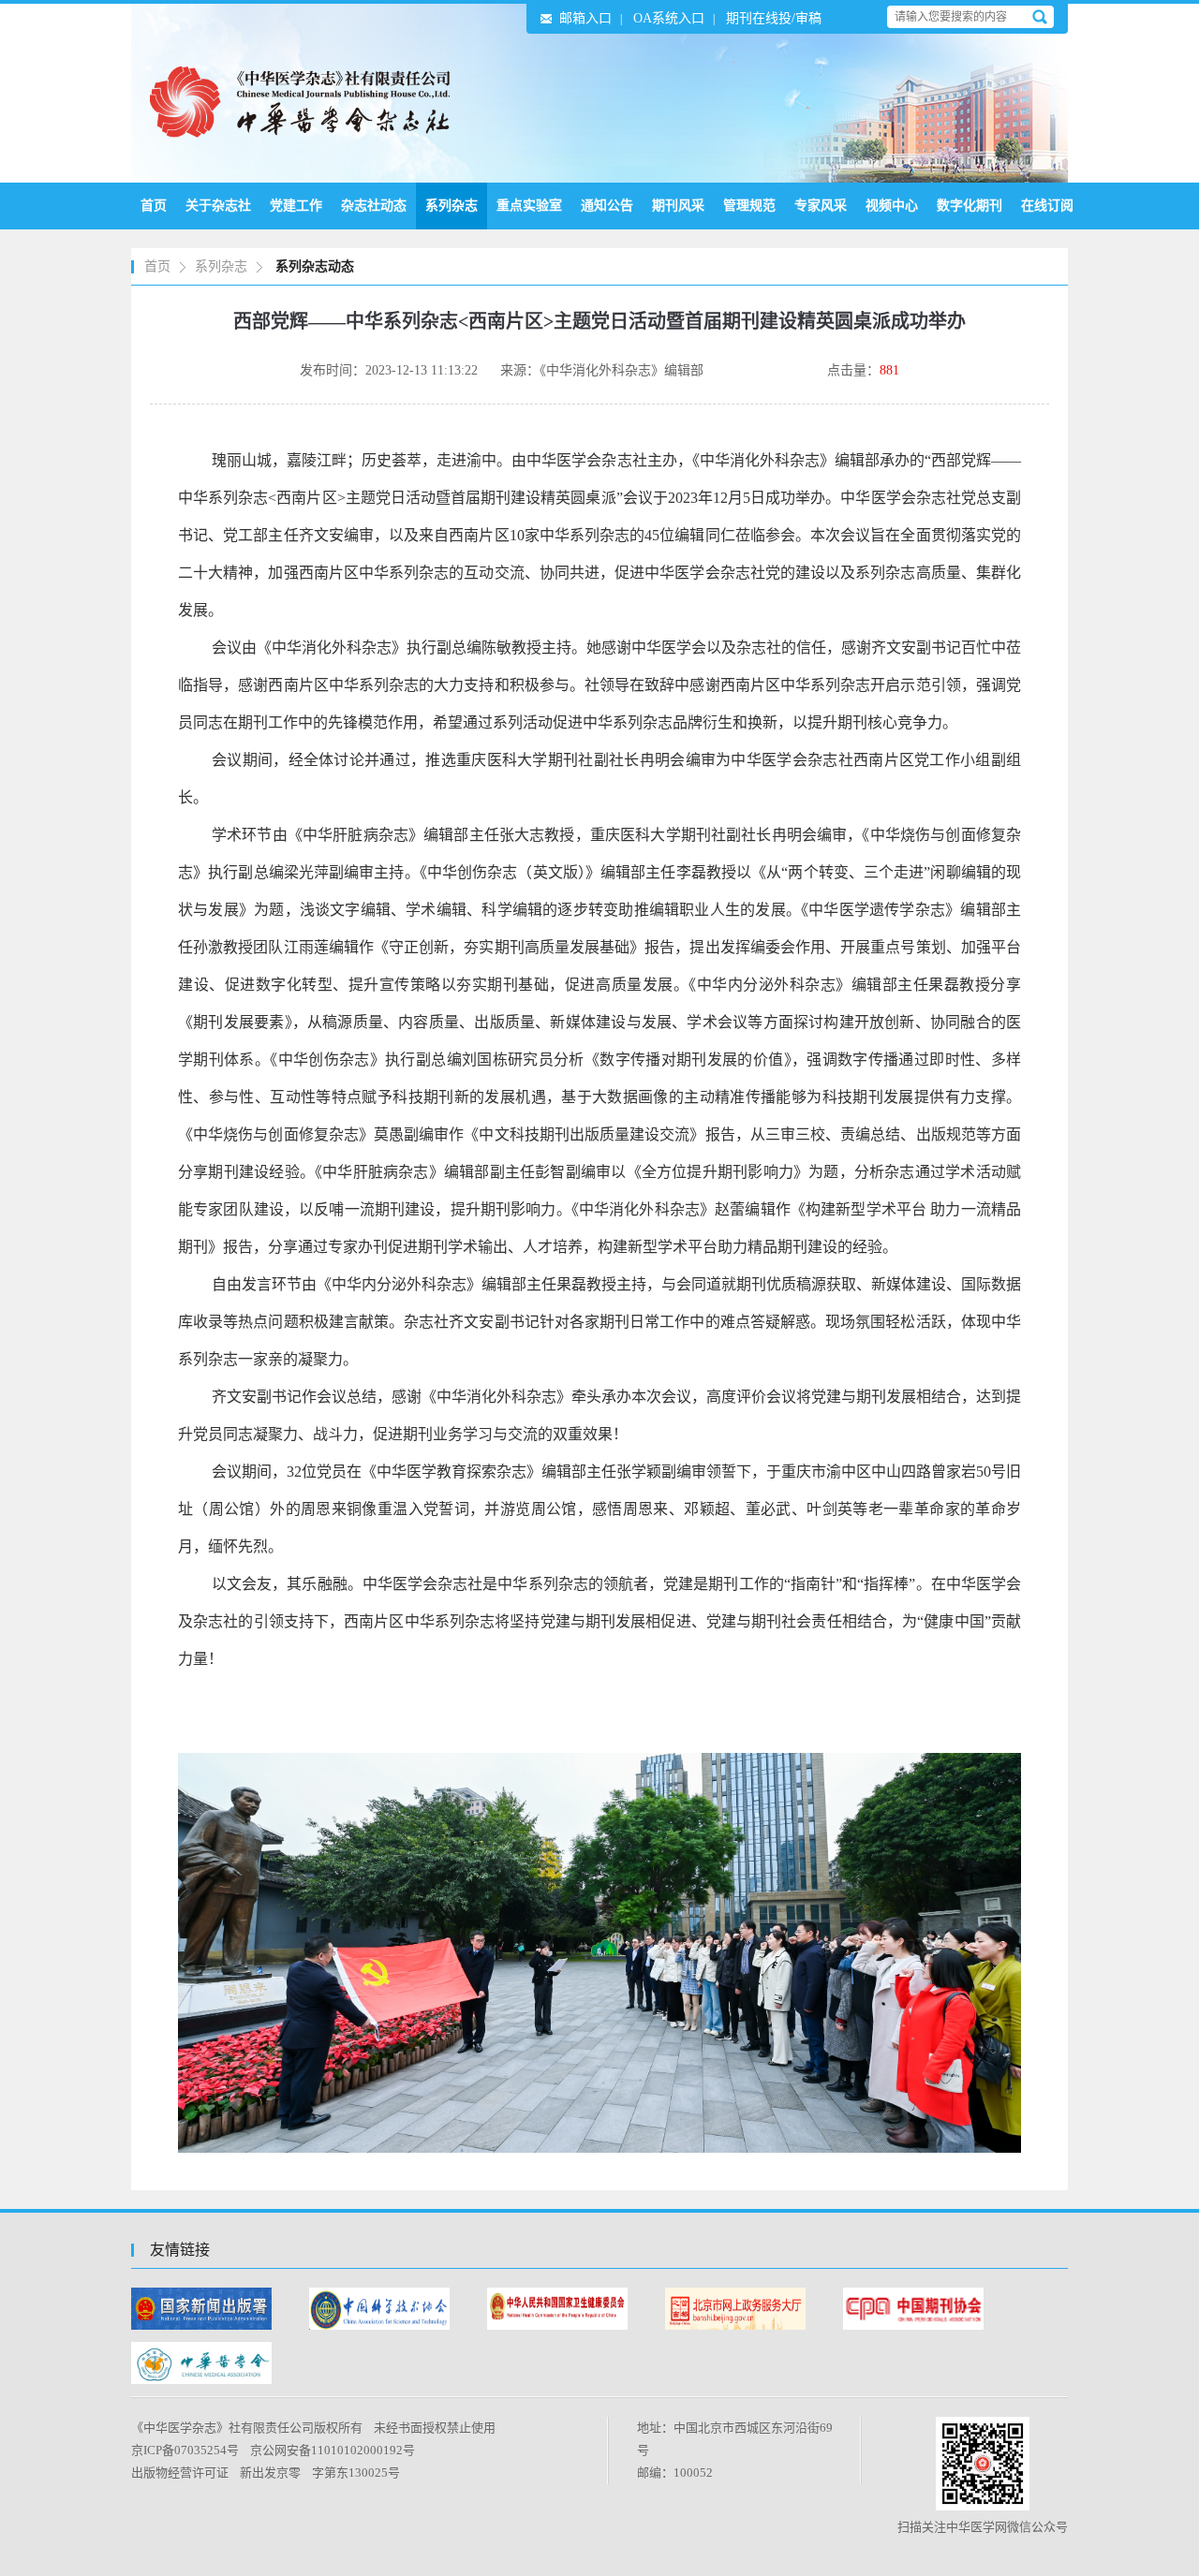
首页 (154, 206)
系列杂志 (451, 206)
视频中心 (892, 206)
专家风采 (821, 206)
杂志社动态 (374, 206)
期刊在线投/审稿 (774, 18)
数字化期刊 (970, 206)
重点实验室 (529, 206)
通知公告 (607, 206)
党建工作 (296, 206)
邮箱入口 (585, 18)
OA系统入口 (669, 18)
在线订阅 (1047, 206)
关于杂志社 (218, 206)
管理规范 (749, 206)
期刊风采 (678, 206)
